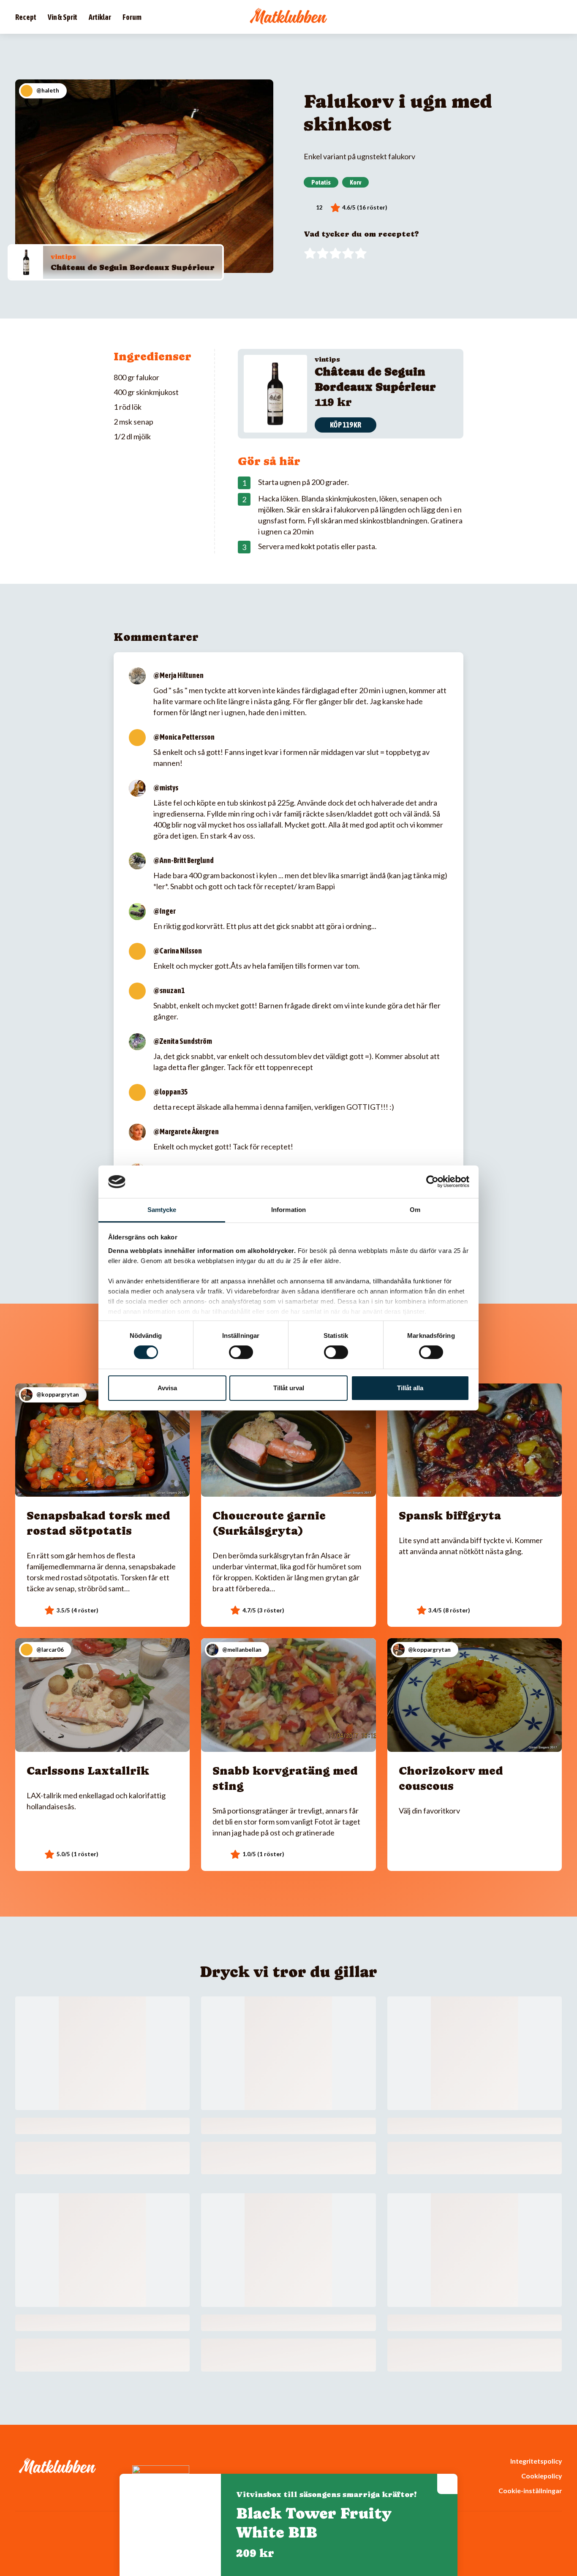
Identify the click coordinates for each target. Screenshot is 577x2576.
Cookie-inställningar (530, 2490)
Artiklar (100, 17)
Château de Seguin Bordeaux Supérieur (133, 267)
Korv (355, 182)
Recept (26, 17)
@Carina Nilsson (178, 951)
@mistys (166, 788)
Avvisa (167, 1388)
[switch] (241, 1352)
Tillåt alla (410, 1388)
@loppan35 (170, 1092)
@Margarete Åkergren (186, 1131)
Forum (132, 17)
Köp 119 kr (346, 425)
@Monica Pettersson (184, 737)
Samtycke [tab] (162, 1210)
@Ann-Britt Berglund (184, 860)
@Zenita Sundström (183, 1041)
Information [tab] (288, 1210)
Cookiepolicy (542, 2476)
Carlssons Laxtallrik (88, 1771)
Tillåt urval (289, 1388)
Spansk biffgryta (450, 1515)
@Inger (165, 911)
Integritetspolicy (536, 2461)
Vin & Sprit (63, 17)
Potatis (321, 182)
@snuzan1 (169, 990)
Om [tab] (415, 1210)
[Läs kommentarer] (313, 208)
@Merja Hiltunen (178, 675)
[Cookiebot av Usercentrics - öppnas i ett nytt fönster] (432, 1182)
